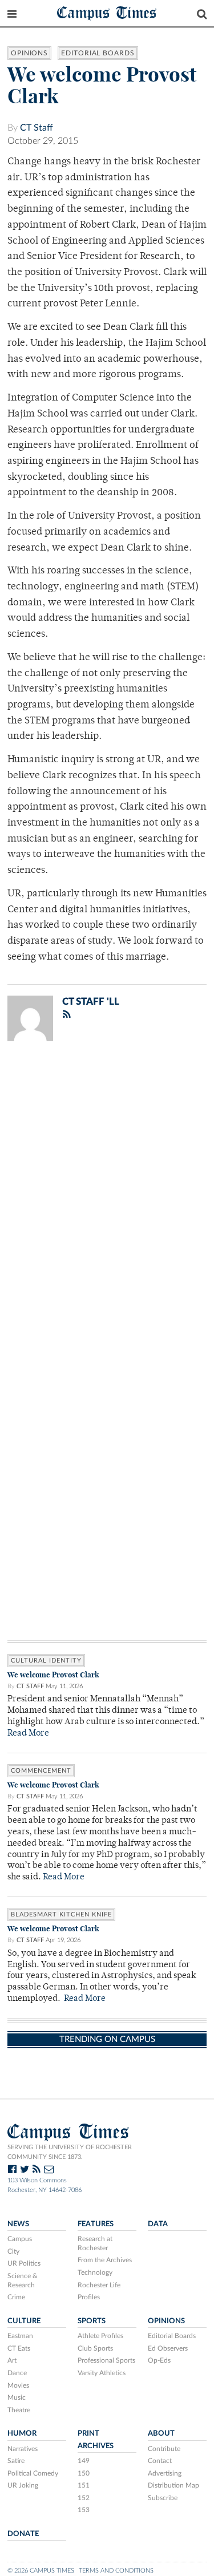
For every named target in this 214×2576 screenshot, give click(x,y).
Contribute (164, 2449)
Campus (20, 2239)
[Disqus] (107, 1199)
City (13, 2251)
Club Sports (95, 2348)
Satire (16, 2461)
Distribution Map (173, 2485)
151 (84, 2485)
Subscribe (163, 2498)
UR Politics (24, 2263)
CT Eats (19, 2348)
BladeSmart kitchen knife (61, 1914)
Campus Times (107, 12)
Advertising (165, 2473)
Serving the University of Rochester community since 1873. (70, 2152)
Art (12, 2360)
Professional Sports (106, 2360)
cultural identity (46, 1661)
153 (84, 2510)
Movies (18, 2385)
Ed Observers (168, 2348)
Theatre (19, 2410)
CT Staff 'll (91, 1002)
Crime (16, 2297)
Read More (28, 1734)
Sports (92, 2321)
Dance (17, 2373)
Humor (22, 2433)
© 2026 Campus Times (41, 2571)
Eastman (20, 2336)
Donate (23, 2534)
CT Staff (37, 128)
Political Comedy (33, 2473)
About (161, 2433)
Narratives (23, 2449)
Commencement (41, 1771)
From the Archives (105, 2260)
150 (84, 2473)
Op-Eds (159, 2360)
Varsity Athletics (102, 2373)
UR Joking (23, 2485)
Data (158, 2224)
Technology (95, 2272)
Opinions (29, 53)
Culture (24, 2321)
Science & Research (23, 2280)
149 (84, 2461)
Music (17, 2397)
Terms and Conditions (116, 2571)
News (18, 2224)
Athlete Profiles (100, 2336)
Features (96, 2224)
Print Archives (96, 2439)
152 (84, 2498)
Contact (160, 2461)
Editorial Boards (98, 53)
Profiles (89, 2297)
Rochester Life (99, 2285)
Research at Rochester (95, 2243)
